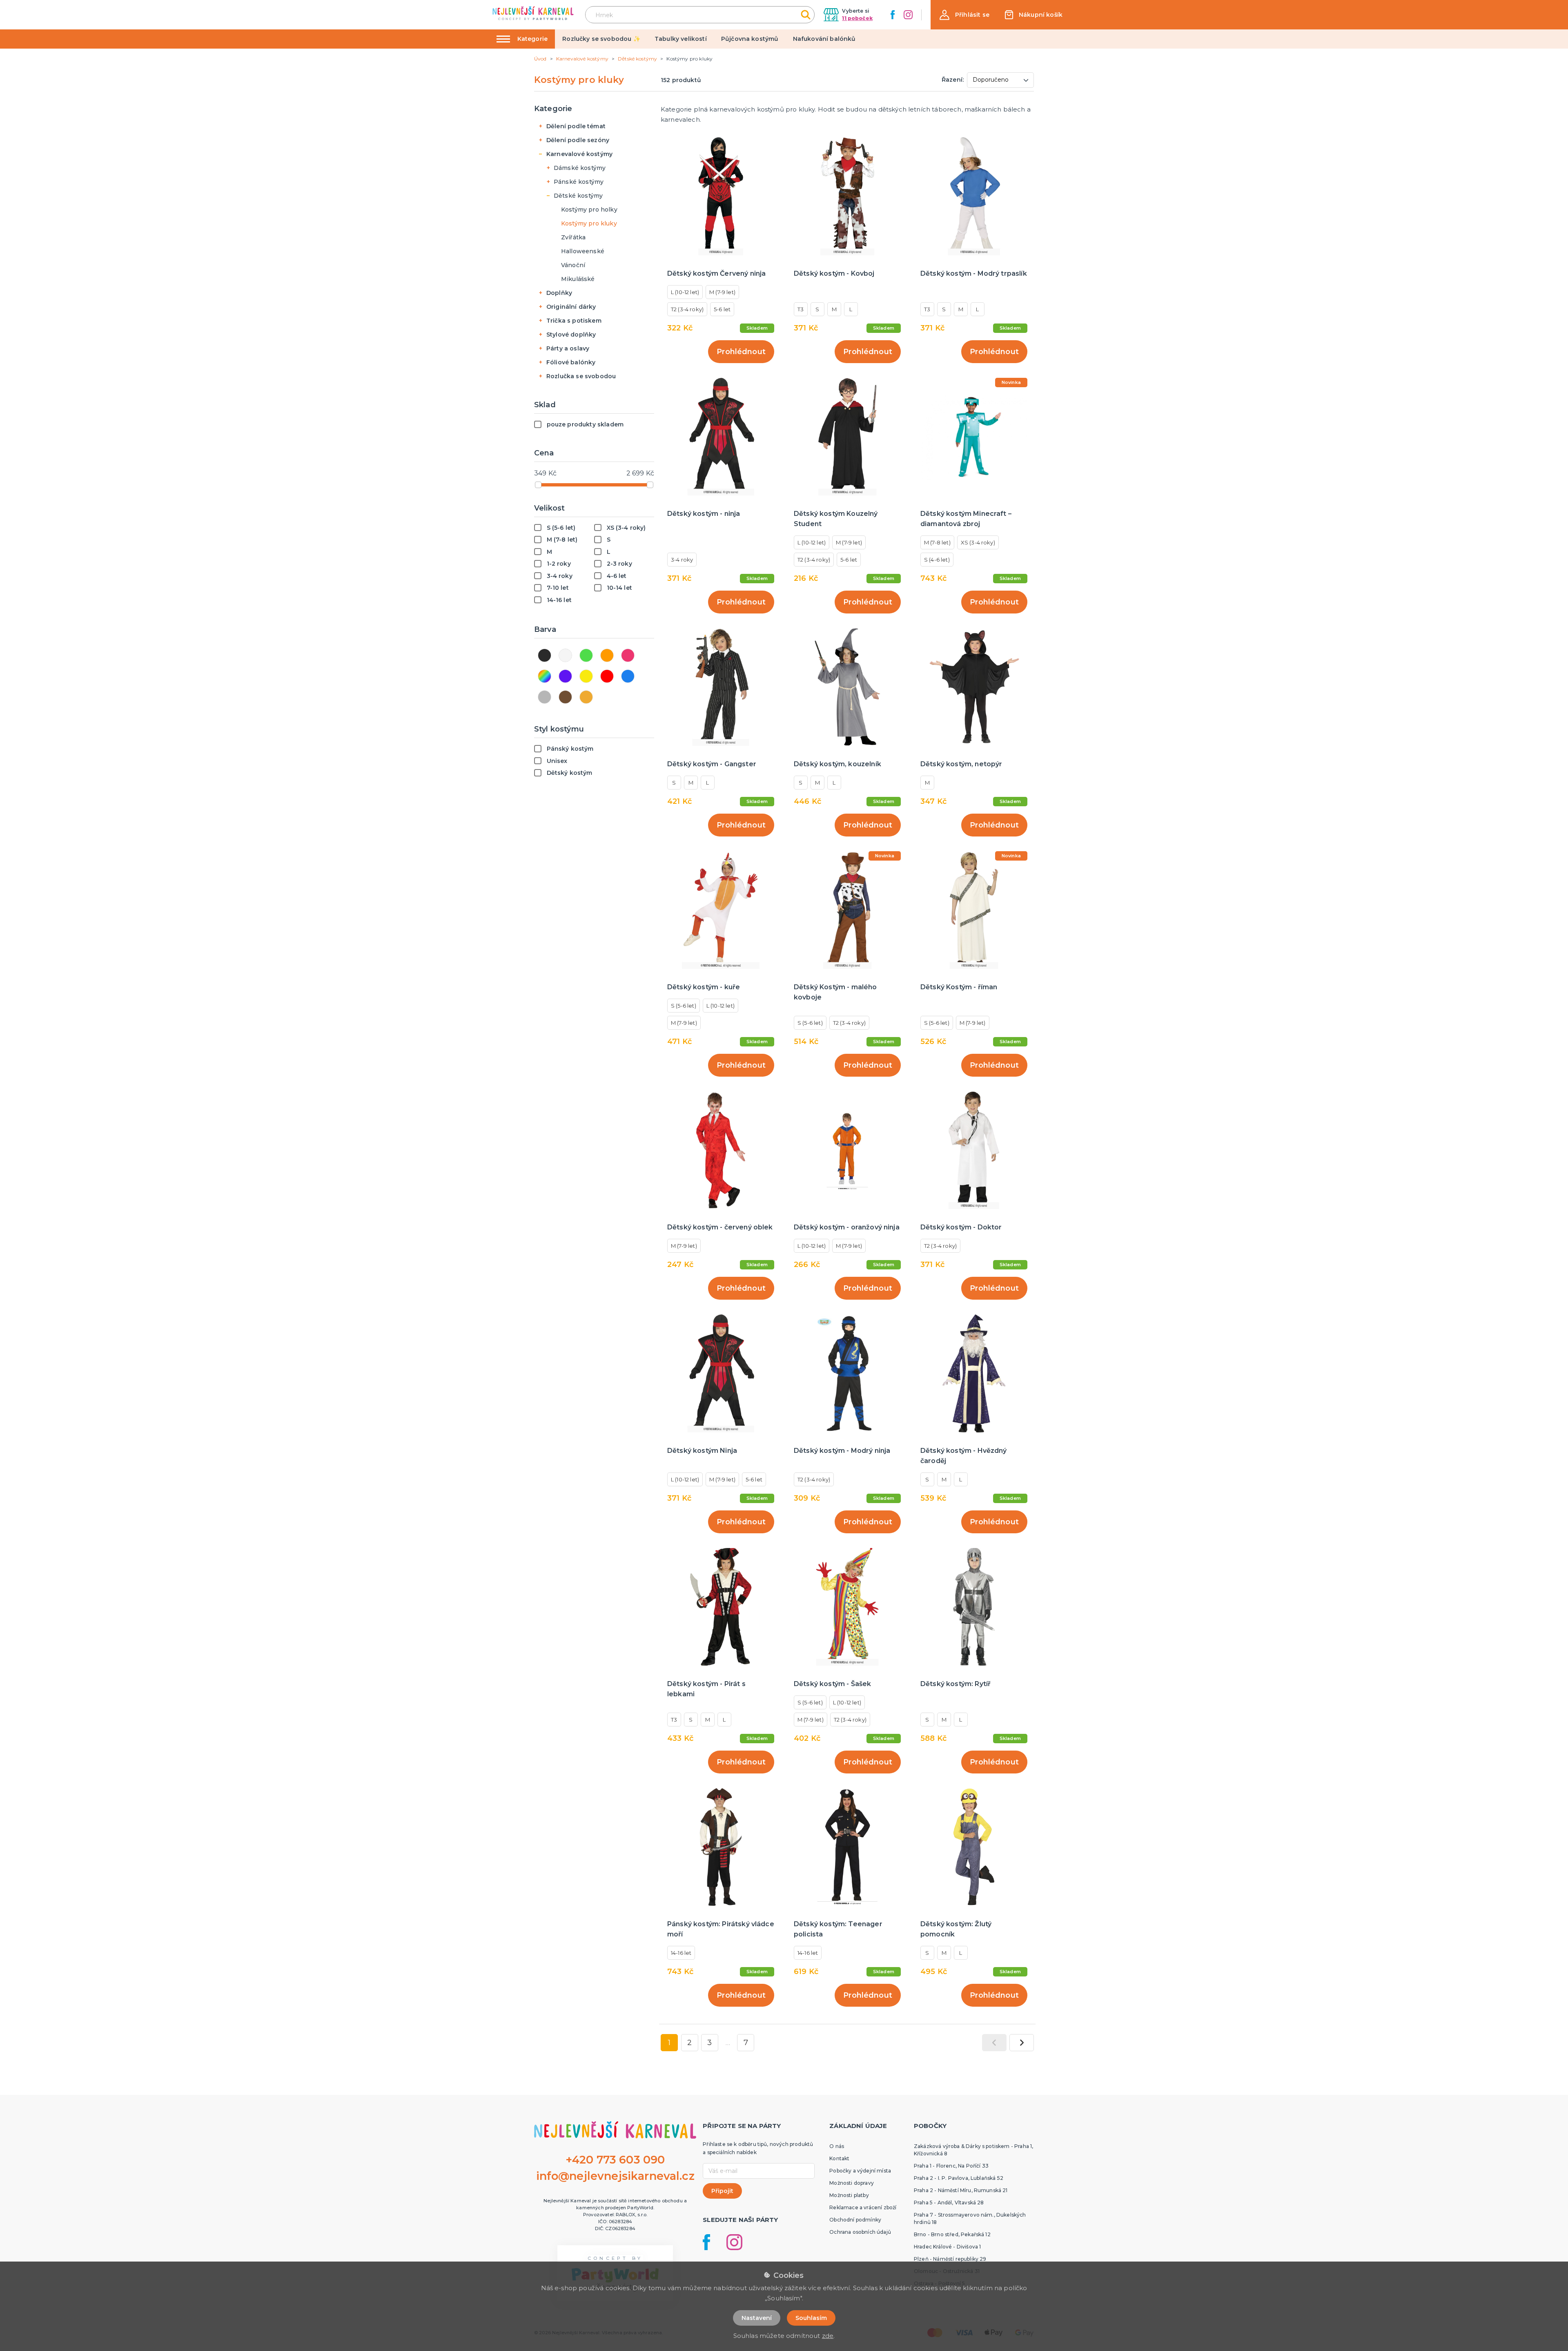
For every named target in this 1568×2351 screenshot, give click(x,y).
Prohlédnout (741, 352)
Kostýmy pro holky (589, 210)
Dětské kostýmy (578, 196)
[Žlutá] (586, 676)
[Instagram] (908, 15)
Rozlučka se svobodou (581, 376)
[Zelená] (586, 655)
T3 (801, 309)
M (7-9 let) (722, 292)
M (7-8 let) (937, 542)
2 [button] (689, 2043)
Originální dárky (571, 307)
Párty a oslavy (568, 348)
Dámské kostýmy (580, 168)
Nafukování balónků (824, 39)
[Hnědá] (565, 697)
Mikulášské (578, 279)
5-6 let (722, 309)
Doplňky (559, 293)
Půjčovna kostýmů (750, 39)
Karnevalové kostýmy (579, 154)
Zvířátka (573, 237)
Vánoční (573, 265)
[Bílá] (565, 655)
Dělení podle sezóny (578, 140)
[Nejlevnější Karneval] (533, 14)
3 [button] (709, 2043)
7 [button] (746, 2043)
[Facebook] (893, 15)
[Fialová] (565, 676)
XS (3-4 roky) (978, 542)
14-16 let (681, 1953)
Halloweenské (583, 251)
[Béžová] (586, 697)
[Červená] (607, 676)
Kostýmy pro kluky (589, 223)
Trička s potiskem (574, 321)
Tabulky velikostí (681, 39)
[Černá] (545, 655)
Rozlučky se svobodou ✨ (601, 39)
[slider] (538, 485)
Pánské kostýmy (579, 182)
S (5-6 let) (684, 1006)
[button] (964, 15)
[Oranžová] (607, 655)
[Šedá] (545, 697)
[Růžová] (628, 655)
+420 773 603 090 (615, 2160)
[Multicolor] (545, 676)
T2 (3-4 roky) (687, 309)
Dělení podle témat (576, 126)
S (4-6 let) (937, 560)
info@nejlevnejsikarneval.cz (615, 2176)
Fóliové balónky (571, 362)
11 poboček (857, 18)
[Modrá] (628, 676)
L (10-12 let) (685, 292)
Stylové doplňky (571, 335)
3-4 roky (682, 560)
